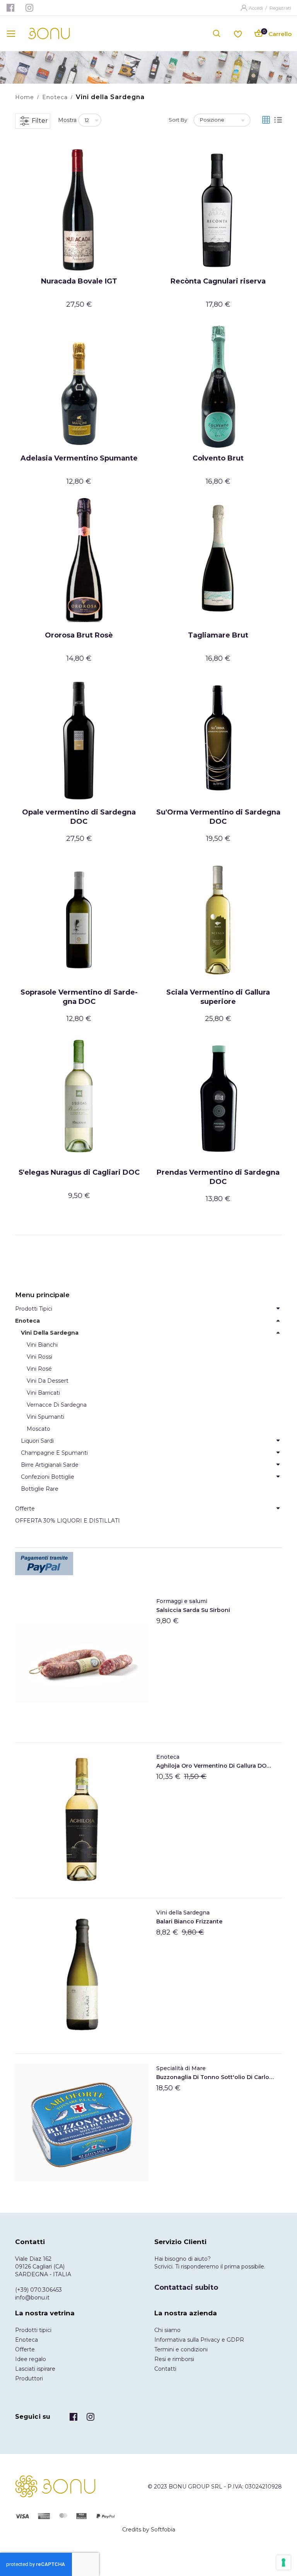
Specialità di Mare (181, 2068)
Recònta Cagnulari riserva (218, 281)
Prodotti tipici (33, 2330)
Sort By (178, 120)
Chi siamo (167, 2330)
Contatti (165, 2369)
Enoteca (55, 97)
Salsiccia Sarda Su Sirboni (193, 1610)
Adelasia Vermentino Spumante (79, 458)
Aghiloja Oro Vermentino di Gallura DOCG (215, 1766)
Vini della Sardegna (183, 1913)
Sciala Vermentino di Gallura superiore (218, 997)
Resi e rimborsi (174, 2359)
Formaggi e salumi (182, 1601)
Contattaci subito (186, 2287)
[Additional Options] (148, 1564)
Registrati (280, 8)
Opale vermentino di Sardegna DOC (79, 817)
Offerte (25, 2349)
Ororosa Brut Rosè (79, 635)
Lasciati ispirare (35, 2369)
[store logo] (49, 34)
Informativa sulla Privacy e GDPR (199, 2340)
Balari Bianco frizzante (189, 1921)
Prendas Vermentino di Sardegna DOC (218, 1177)
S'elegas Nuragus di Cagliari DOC (79, 1172)
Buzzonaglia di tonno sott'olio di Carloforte (215, 2077)
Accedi (256, 8)
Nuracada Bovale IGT (79, 281)
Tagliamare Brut (218, 635)
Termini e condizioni (181, 2349)
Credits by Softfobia (149, 2530)
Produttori (29, 2378)
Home (25, 97)
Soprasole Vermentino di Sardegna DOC (79, 997)
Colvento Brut (218, 458)
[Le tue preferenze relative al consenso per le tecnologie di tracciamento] (283, 2562)
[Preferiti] (238, 33)
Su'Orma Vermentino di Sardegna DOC (218, 817)
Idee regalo (31, 2359)
